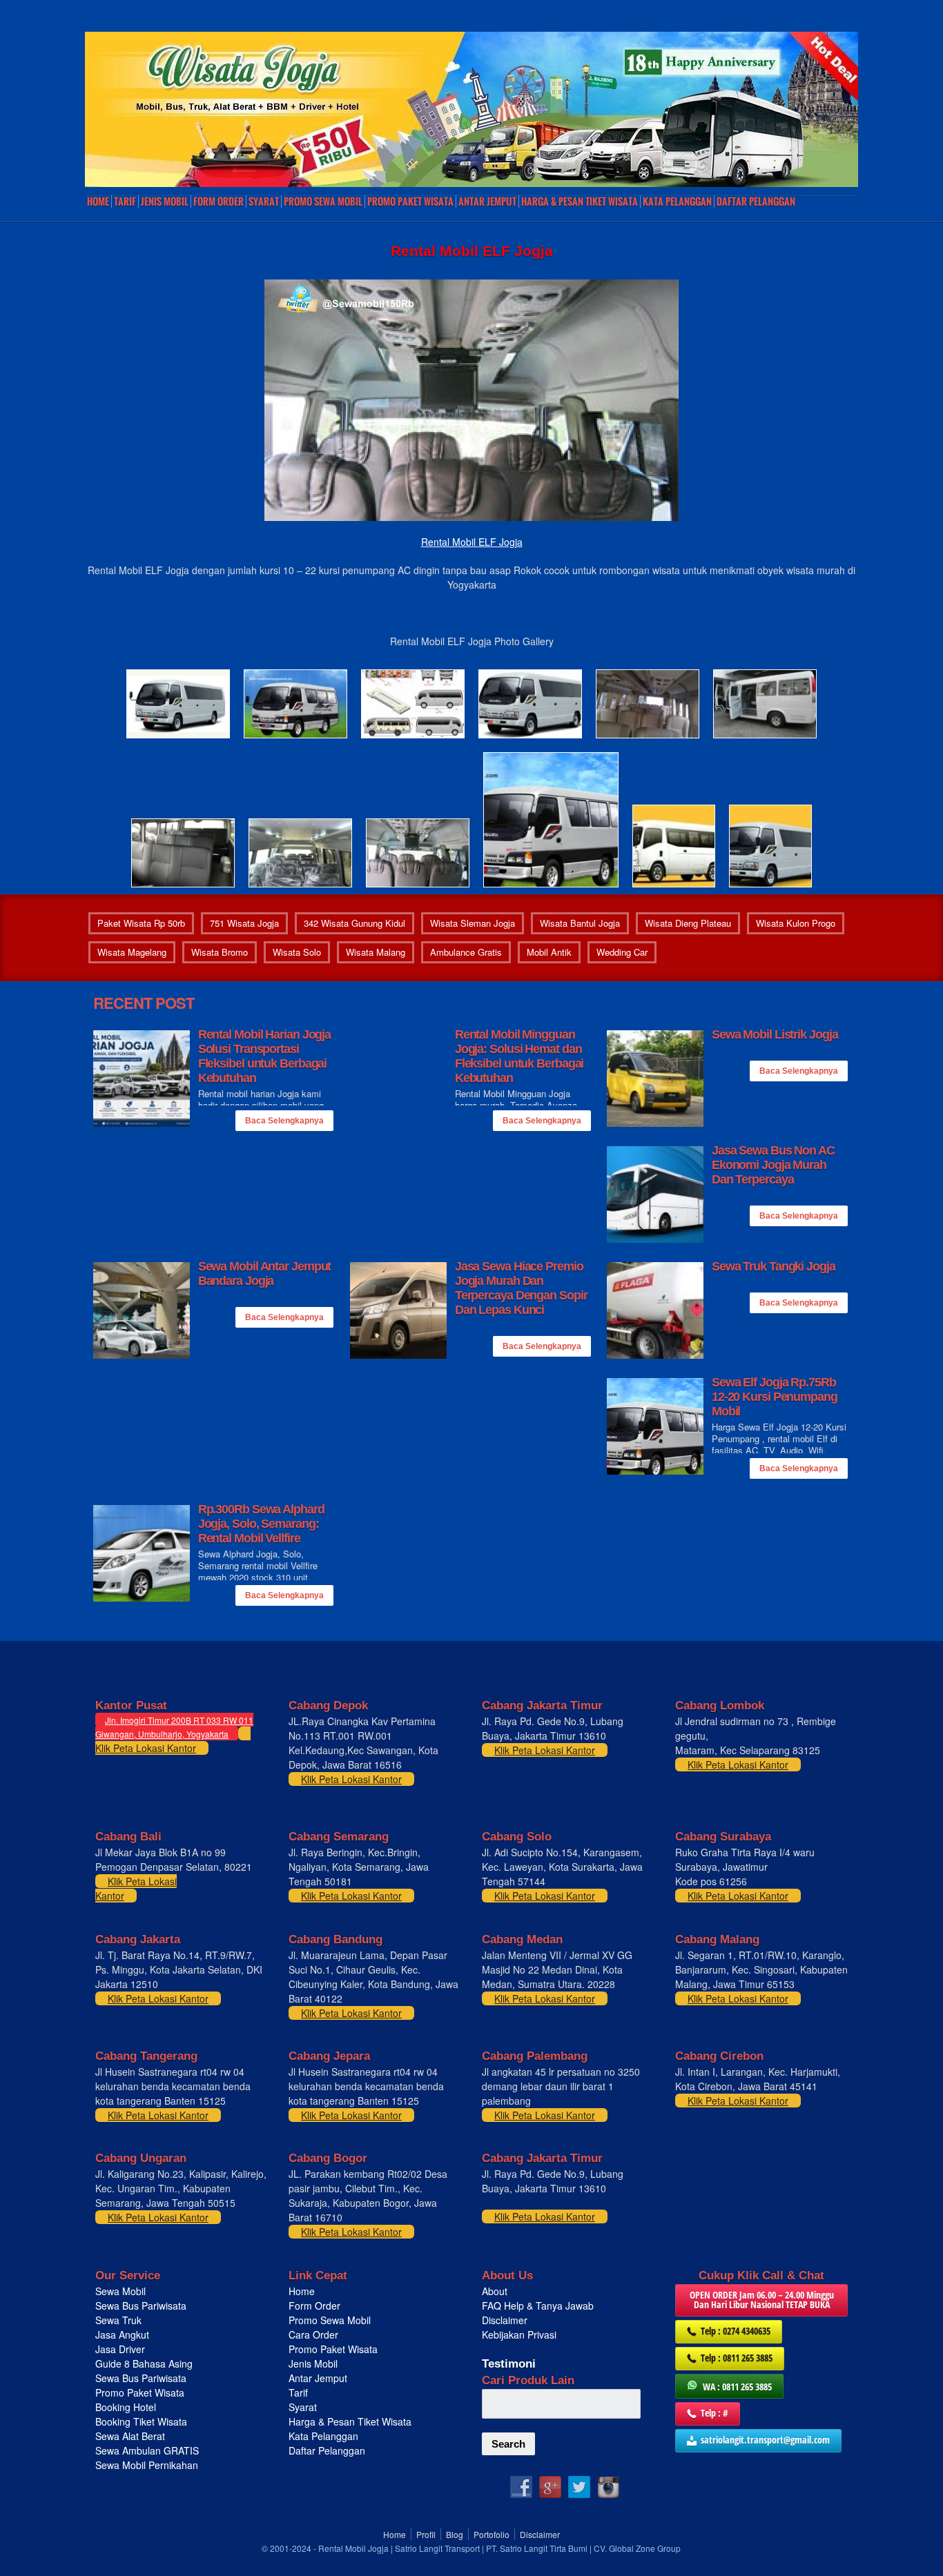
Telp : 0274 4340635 (736, 2331)
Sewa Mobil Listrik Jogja (775, 1034)
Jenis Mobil (165, 201)
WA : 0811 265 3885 (737, 2387)
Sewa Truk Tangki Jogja (774, 1266)
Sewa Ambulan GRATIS (148, 2450)
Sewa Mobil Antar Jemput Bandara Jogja (265, 1274)
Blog (455, 2534)
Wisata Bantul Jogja (580, 923)
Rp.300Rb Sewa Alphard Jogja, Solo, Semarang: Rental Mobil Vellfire (261, 1524)
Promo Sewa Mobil (330, 2320)
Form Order (218, 201)
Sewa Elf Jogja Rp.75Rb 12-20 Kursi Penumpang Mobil (775, 1397)
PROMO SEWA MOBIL (323, 201)
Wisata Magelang (132, 952)
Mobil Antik (549, 952)
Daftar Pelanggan (756, 201)
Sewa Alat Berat (130, 2436)
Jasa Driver (120, 2349)
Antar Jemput (487, 201)
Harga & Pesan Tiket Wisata (580, 201)
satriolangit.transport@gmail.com (765, 2440)
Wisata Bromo (220, 952)
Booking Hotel (126, 2407)
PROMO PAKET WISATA (410, 201)
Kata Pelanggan (677, 201)
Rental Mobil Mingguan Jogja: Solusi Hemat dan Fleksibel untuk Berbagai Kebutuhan (519, 1056)
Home (98, 201)
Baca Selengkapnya (284, 1121)
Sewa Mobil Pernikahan (147, 2465)
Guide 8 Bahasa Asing (144, 2363)
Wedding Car (622, 952)
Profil (426, 2534)
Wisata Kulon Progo (796, 923)
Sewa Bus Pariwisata (142, 2305)
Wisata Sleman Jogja (473, 923)
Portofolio (492, 2534)
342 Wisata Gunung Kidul (354, 923)
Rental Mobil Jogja (353, 2548)
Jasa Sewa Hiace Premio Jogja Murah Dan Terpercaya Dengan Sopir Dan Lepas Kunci (521, 1288)
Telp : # (714, 2413)
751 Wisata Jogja (244, 923)
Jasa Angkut (124, 2334)
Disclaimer (505, 2320)
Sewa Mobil (120, 2291)
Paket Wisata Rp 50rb (141, 923)
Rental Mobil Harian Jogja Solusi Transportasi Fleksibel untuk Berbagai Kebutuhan (265, 1056)
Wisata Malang (376, 952)
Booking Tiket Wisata (143, 2421)
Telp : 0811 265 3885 (737, 2358)
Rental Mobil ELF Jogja (472, 542)
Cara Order (313, 2334)
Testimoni (509, 2364)
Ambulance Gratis (466, 952)
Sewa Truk (120, 2320)
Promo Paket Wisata (140, 2392)
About (495, 2291)
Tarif (125, 201)
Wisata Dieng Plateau (688, 923)
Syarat (264, 201)
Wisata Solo (297, 952)
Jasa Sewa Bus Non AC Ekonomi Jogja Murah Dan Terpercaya (773, 1165)
